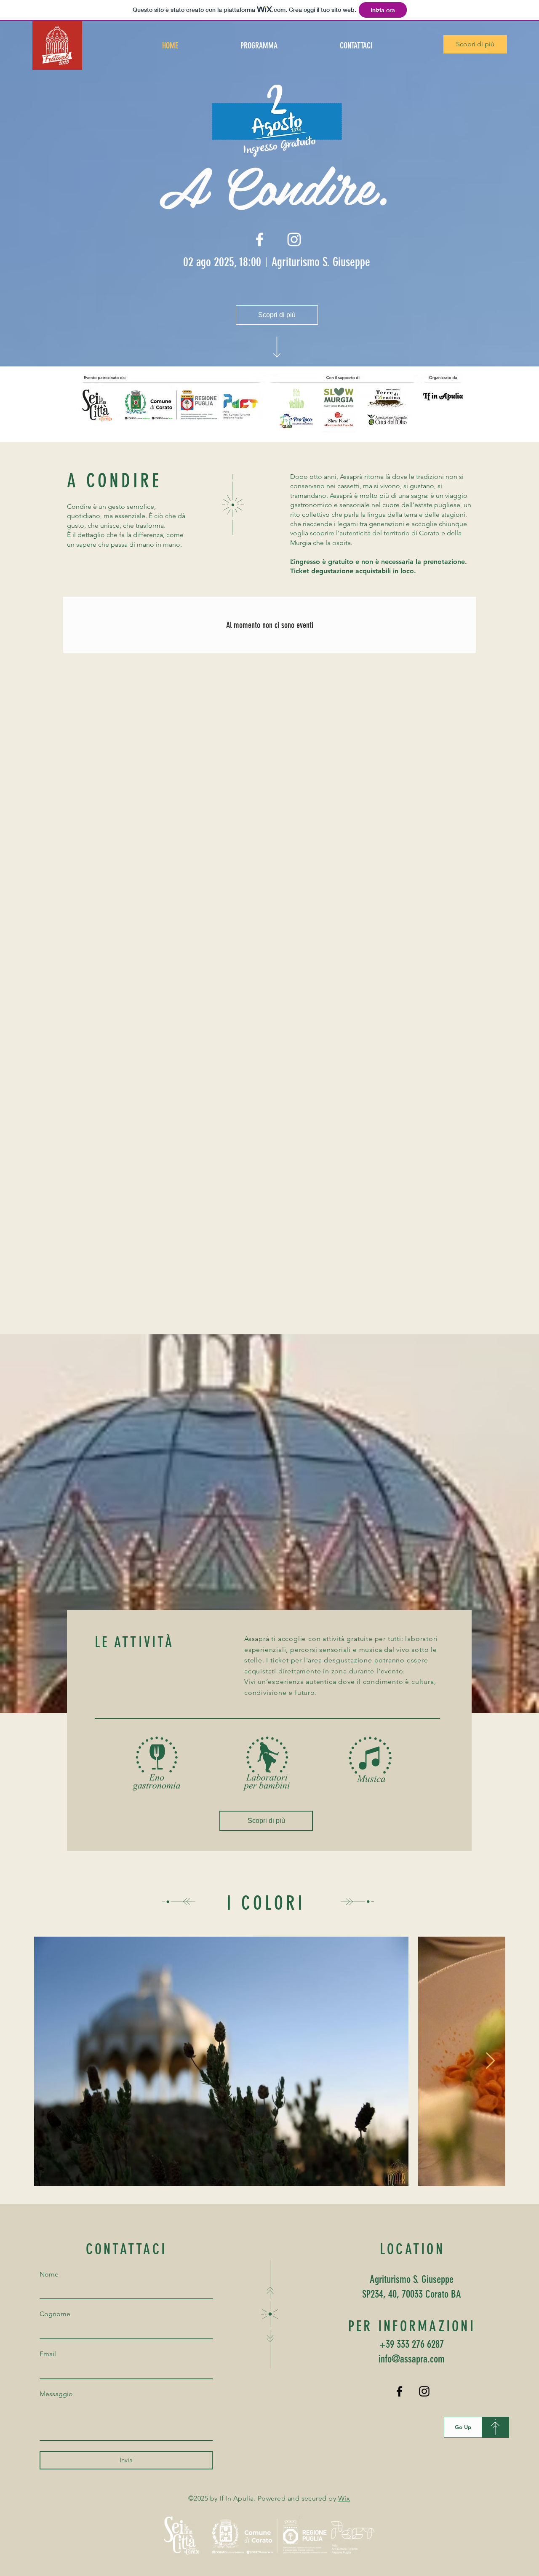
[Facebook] (399, 2391)
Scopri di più (475, 44)
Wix (344, 2498)
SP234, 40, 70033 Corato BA (412, 2294)
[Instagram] (424, 2391)
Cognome (55, 2314)
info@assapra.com (412, 2359)
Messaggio (56, 2394)
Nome (49, 2274)
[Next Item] (490, 2061)
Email (48, 2354)
